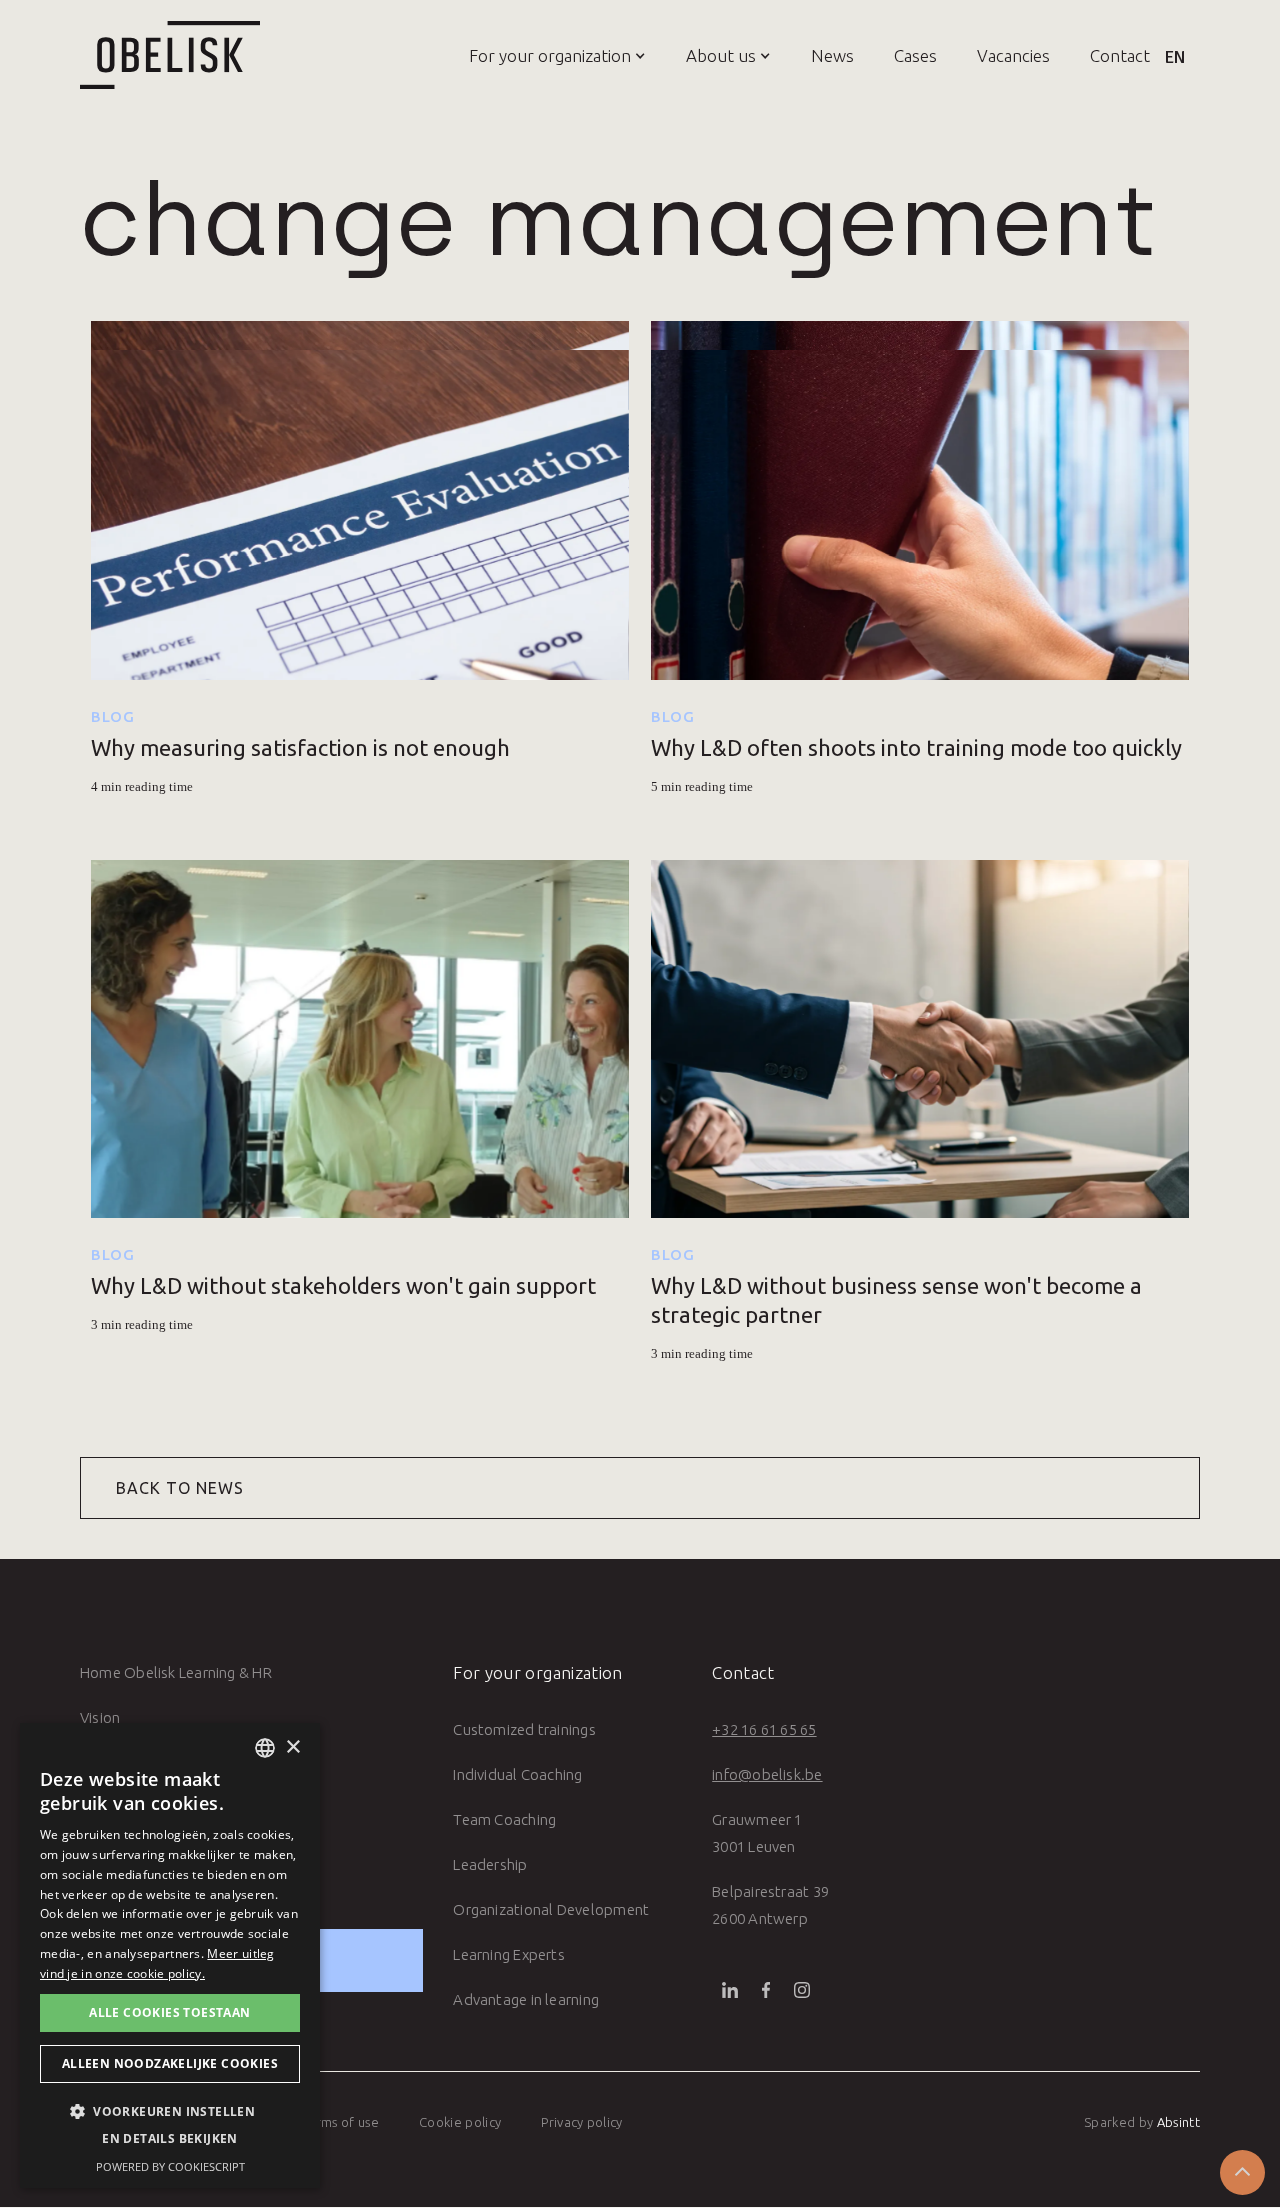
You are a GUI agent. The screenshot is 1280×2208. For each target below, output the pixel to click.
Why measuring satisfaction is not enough (300, 747)
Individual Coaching (517, 1774)
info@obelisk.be (767, 1774)
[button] (537, 55)
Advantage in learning (526, 1999)
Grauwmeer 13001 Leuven (757, 1833)
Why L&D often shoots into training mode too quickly (916, 747)
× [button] (292, 1747)
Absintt (1178, 2122)
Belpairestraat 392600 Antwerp (770, 1905)
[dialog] (170, 1955)
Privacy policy (582, 2122)
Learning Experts (509, 1954)
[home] (170, 55)
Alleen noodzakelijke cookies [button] (170, 2063)
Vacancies (1013, 55)
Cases (915, 55)
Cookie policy (460, 2122)
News (832, 55)
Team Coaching (504, 1819)
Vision (100, 1717)
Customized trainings (524, 1729)
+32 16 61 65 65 (764, 1729)
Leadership (490, 1864)
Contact (1120, 55)
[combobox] (265, 1748)
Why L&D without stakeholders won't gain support (343, 1285)
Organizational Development (551, 1909)
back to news (180, 1488)
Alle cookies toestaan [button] (169, 2012)
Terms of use (340, 2122)
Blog (113, 716)
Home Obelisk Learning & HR (176, 1672)
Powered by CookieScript (170, 2166)
